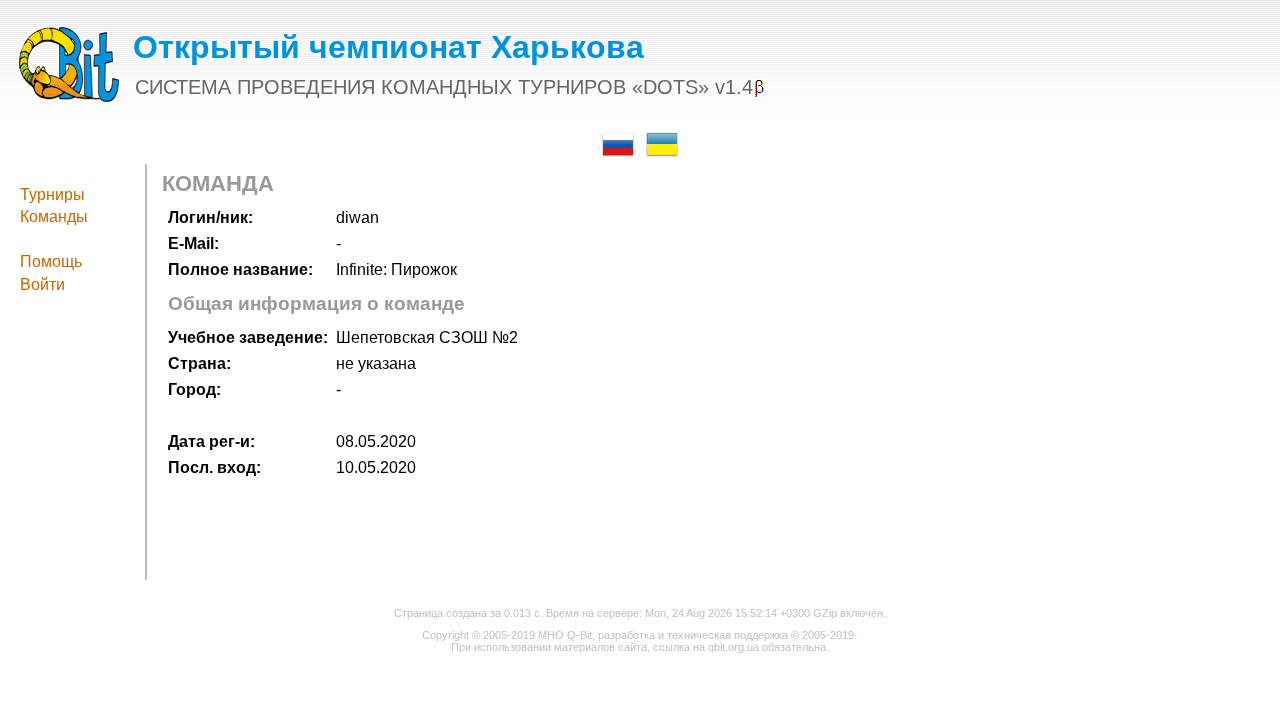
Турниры (52, 194)
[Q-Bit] (69, 96)
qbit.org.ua (733, 647)
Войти (42, 284)
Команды (54, 216)
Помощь (51, 261)
